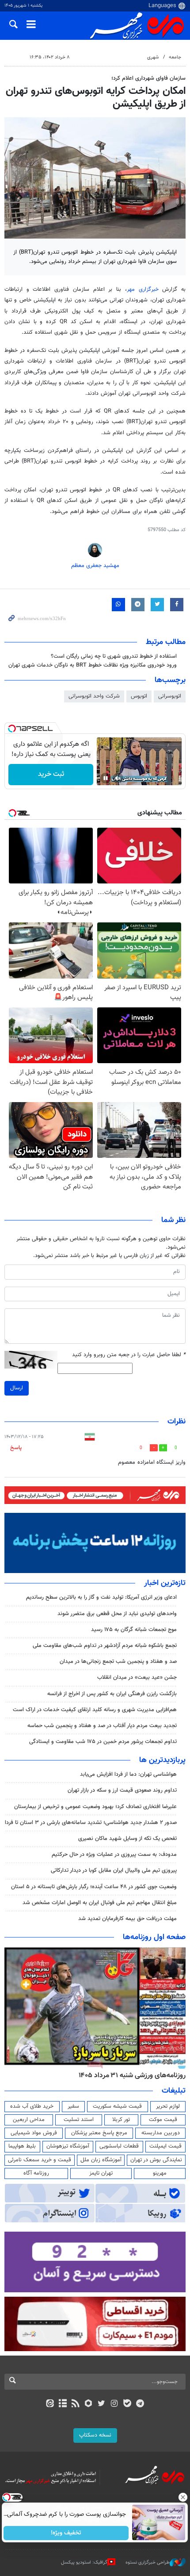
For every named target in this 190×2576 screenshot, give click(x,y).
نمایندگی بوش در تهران (156, 2160)
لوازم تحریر (168, 2106)
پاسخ (16, 1448)
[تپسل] (12, 729)
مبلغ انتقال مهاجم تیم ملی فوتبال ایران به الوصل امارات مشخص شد (100, 1903)
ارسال (17, 1388)
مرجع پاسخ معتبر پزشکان (99, 2133)
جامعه (175, 57)
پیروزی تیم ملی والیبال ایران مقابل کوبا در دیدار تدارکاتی (114, 1870)
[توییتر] (101, 2404)
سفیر (73, 2106)
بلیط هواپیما (22, 2146)
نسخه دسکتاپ (95, 2435)
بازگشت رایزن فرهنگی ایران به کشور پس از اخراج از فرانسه (112, 1694)
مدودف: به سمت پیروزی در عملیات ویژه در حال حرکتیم (114, 1855)
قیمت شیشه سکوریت (117, 2106)
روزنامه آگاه (36, 2173)
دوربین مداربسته (161, 2133)
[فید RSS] (76, 2404)
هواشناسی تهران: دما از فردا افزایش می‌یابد (128, 1774)
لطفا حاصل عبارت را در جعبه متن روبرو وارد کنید (129, 1355)
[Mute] (118, 778)
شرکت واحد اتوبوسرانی (94, 696)
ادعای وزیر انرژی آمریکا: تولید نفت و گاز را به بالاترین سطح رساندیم (101, 1597)
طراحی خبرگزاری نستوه (148, 2563)
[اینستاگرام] (114, 2404)
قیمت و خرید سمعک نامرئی (40, 2160)
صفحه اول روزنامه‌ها (154, 1937)
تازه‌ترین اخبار (165, 1583)
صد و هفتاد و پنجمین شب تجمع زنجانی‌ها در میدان (118, 1662)
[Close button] (183, 2497)
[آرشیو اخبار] (63, 2404)
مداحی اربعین (29, 2120)
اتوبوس (139, 696)
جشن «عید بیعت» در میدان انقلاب (137, 1677)
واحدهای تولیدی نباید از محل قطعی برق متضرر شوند (117, 1614)
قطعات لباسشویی (119, 2146)
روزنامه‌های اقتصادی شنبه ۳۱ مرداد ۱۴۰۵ (129, 2075)
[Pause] (106, 778)
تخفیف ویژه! (66, 2533)
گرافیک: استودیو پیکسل (84, 2563)
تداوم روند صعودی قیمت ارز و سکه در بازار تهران (122, 1790)
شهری (153, 57)
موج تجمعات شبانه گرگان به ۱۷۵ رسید (134, 1630)
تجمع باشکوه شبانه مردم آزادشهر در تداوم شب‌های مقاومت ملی (105, 1646)
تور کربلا (121, 2120)
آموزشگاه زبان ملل (101, 2160)
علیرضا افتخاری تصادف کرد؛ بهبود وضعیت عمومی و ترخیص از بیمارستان (95, 1807)
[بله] (127, 2404)
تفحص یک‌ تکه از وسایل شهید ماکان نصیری (127, 1839)
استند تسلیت (79, 2120)
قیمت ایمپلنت (165, 2146)
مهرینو (160, 2173)
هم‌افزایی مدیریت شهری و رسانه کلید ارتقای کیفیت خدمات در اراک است (95, 1710)
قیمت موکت (163, 2120)
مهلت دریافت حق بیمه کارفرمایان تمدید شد (127, 1919)
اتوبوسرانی (170, 696)
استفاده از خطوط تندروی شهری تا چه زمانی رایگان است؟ (114, 656)
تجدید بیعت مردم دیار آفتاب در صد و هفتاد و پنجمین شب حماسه (102, 1726)
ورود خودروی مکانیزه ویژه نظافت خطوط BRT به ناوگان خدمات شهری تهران (93, 665)
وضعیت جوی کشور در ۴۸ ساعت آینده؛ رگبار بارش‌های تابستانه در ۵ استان (94, 1887)
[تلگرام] (140, 2404)
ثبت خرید (51, 774)
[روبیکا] (89, 2404)
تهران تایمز (101, 2173)
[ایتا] (50, 2404)
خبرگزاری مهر (143, 289)
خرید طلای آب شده (32, 2106)
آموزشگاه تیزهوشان (68, 2146)
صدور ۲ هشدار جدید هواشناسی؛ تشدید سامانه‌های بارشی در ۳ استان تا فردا (91, 1823)
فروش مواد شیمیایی (34, 2133)
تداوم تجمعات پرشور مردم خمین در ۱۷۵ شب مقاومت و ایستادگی (103, 1742)
